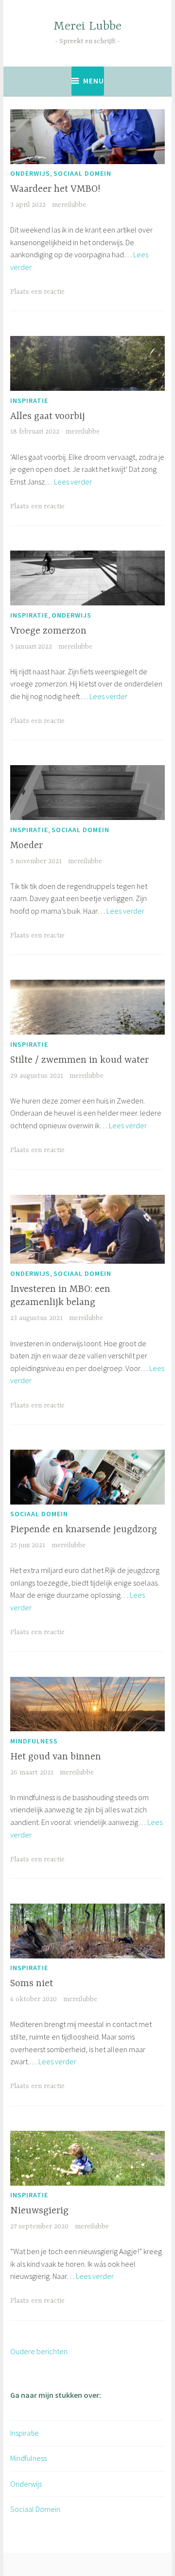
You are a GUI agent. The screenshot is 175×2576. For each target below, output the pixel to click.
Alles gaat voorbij (48, 416)
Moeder (26, 845)
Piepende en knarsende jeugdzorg (84, 1530)
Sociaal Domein (82, 173)
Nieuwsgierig (39, 2211)
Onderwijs (30, 173)
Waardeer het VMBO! (55, 189)
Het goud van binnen (56, 1757)
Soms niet (32, 1983)
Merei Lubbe (87, 26)
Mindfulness (34, 1741)
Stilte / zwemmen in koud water (79, 1060)
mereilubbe (69, 205)
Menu (94, 81)
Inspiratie (29, 401)
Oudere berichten (39, 2351)
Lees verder (73, 482)
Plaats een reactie (37, 292)
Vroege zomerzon (48, 631)
